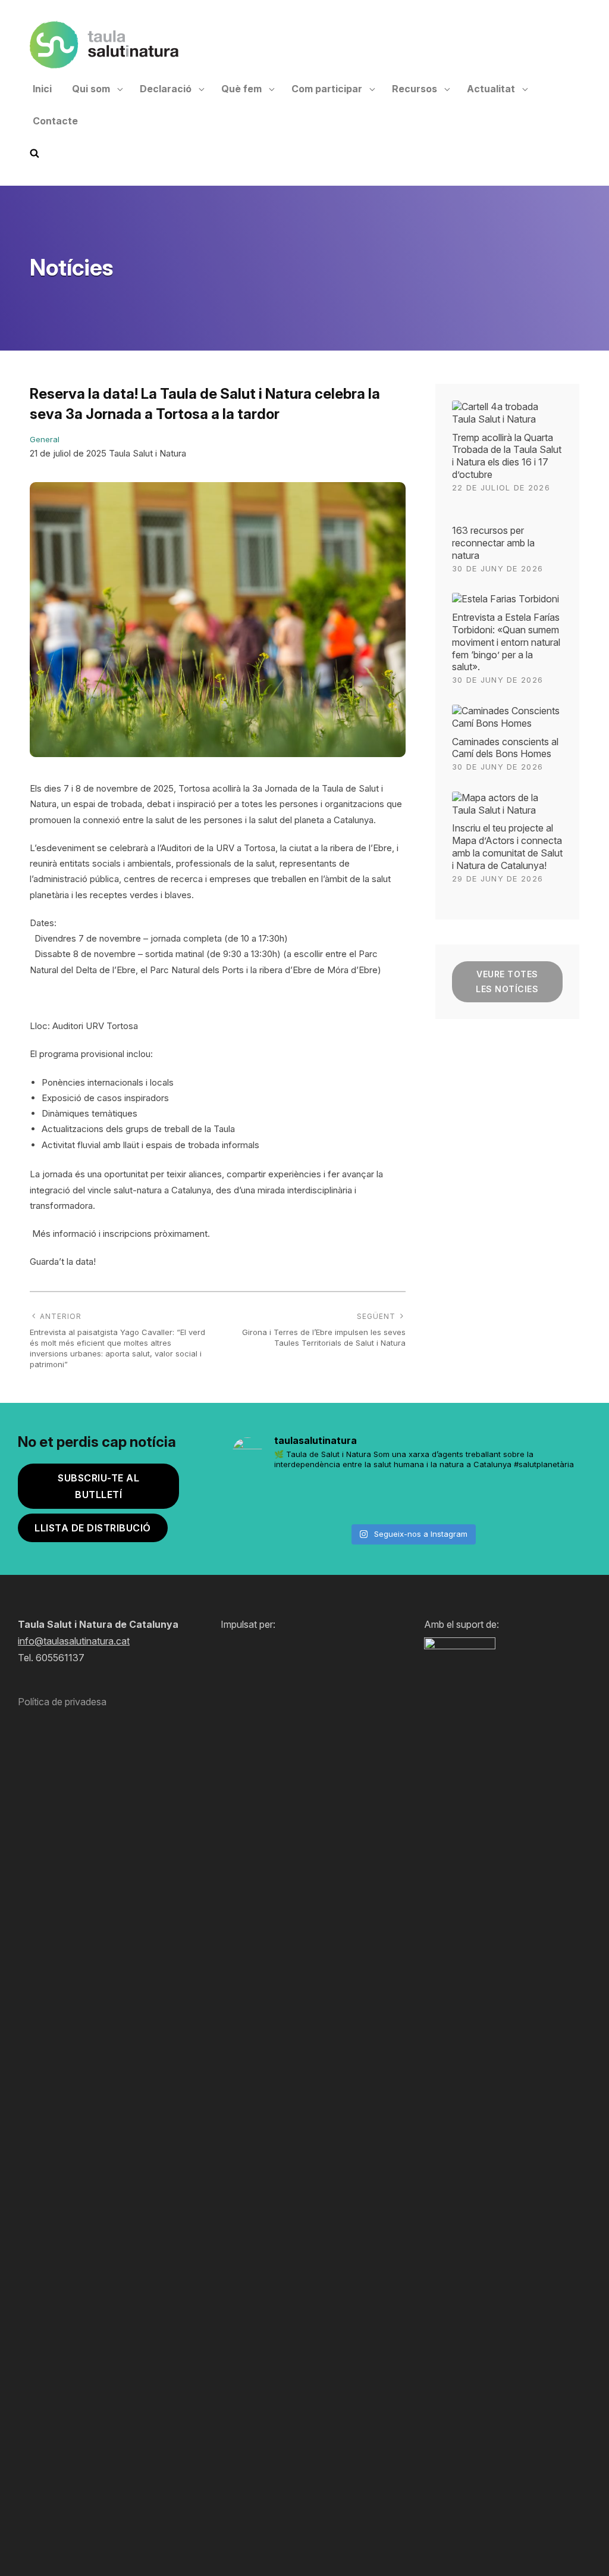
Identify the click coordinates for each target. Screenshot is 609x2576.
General (45, 439)
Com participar (327, 89)
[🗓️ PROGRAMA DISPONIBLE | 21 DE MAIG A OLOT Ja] (260, 1499)
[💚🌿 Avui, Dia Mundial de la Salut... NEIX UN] (564, 1499)
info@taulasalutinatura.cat (74, 1641)
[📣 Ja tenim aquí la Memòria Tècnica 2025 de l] (382, 1499)
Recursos (415, 89)
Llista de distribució (93, 1528)
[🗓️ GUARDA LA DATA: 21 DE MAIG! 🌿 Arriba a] (321, 1499)
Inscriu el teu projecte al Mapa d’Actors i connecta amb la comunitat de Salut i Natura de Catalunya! (507, 846)
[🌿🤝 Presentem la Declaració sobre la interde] (503, 1499)
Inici (42, 89)
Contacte (55, 121)
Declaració (166, 89)
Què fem (241, 89)
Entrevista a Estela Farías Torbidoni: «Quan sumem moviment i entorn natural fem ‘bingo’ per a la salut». (506, 642)
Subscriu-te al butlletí (98, 1486)
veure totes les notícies (507, 981)
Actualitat (491, 89)
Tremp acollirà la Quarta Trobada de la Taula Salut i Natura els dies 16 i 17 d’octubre (507, 456)
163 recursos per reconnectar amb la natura (493, 543)
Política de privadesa (62, 1702)
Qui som (91, 89)
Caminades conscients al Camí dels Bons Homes (505, 748)
